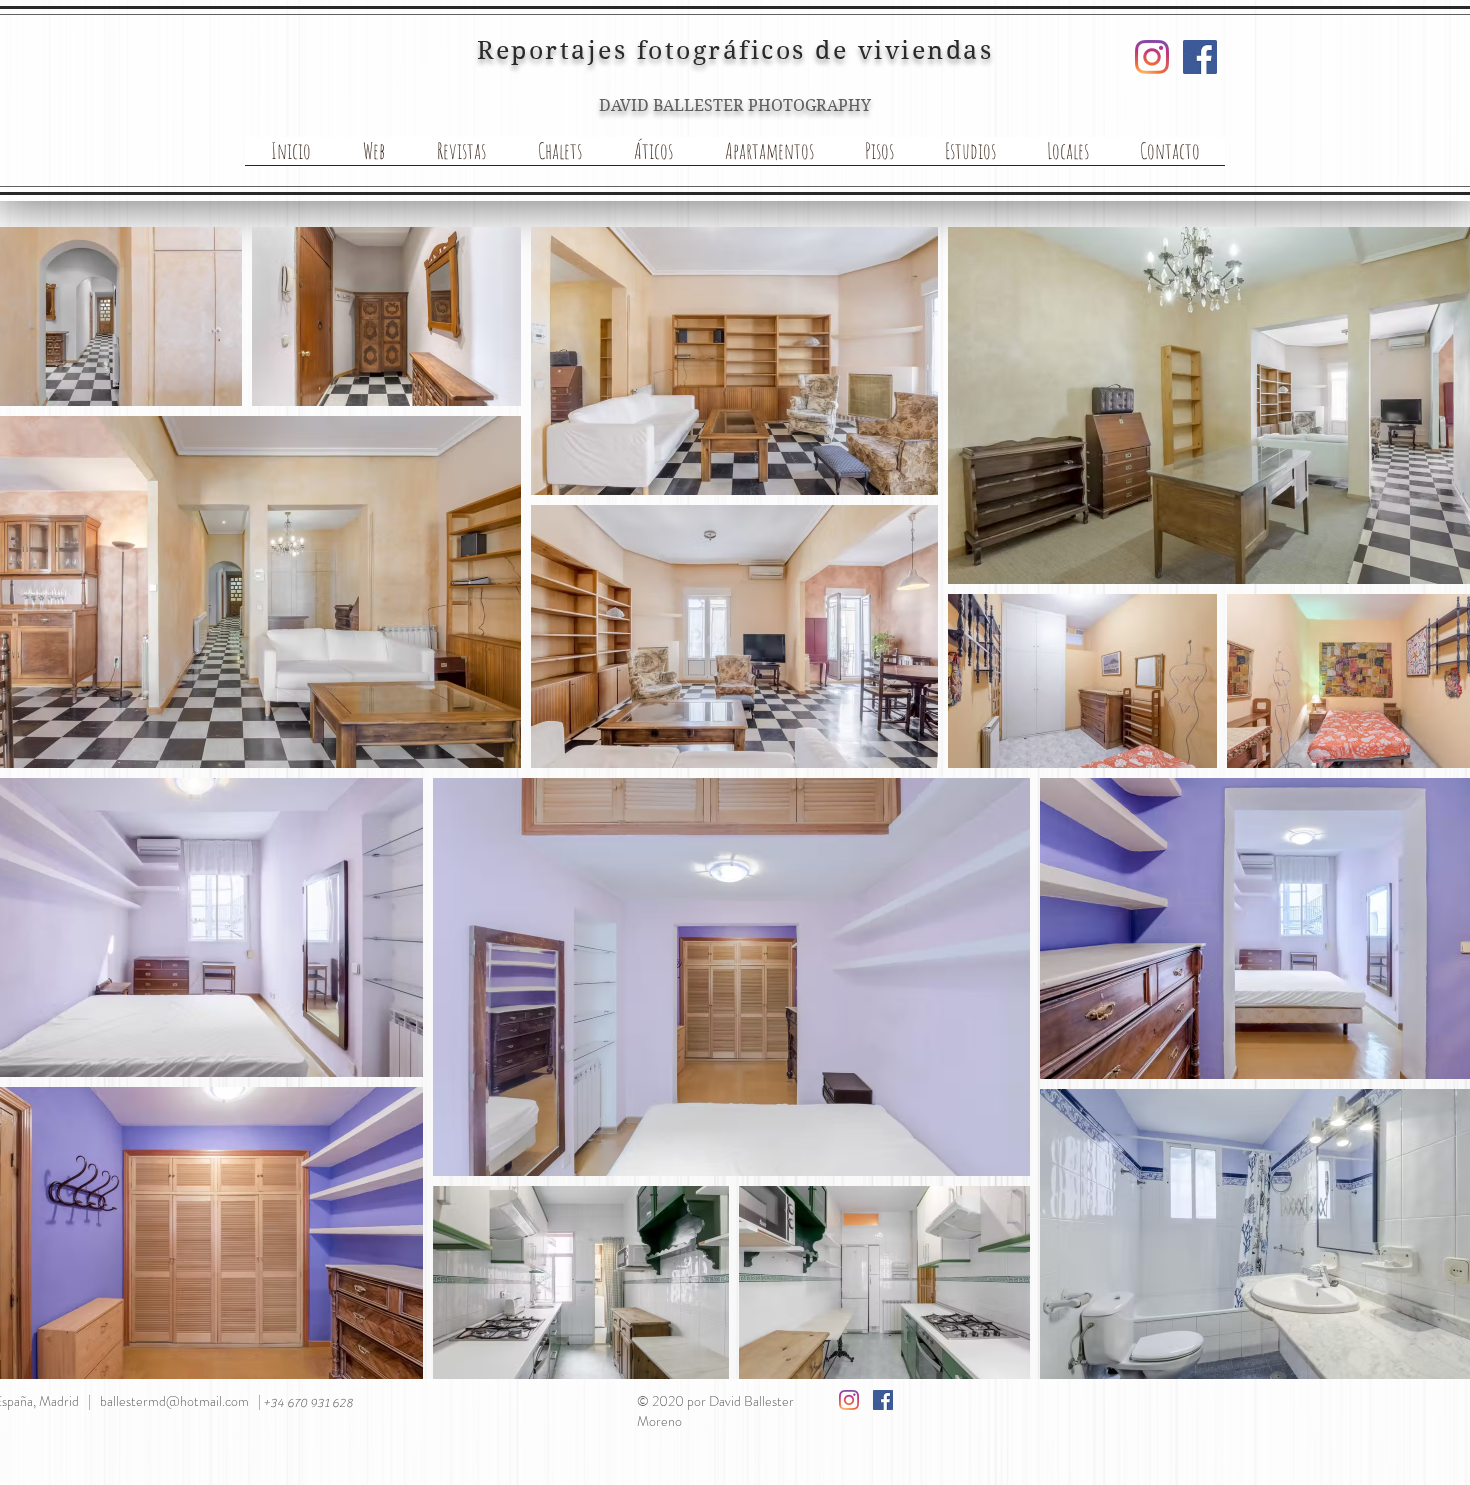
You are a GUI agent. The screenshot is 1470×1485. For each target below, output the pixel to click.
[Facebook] (1200, 57)
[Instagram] (1152, 57)
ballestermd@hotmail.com (174, 1401)
